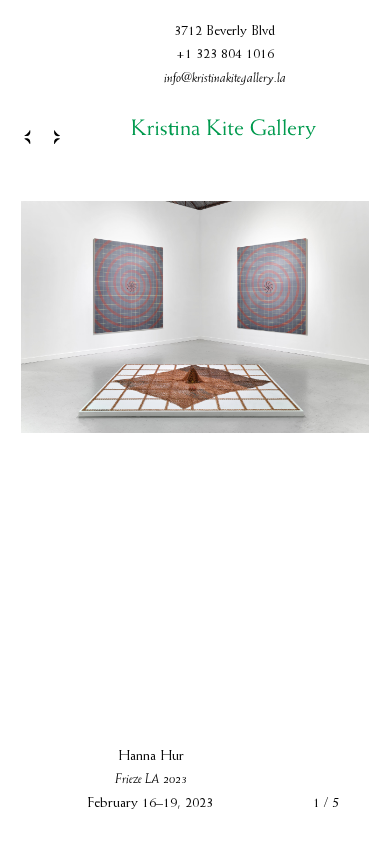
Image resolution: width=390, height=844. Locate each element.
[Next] (61, 137)
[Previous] (23, 137)
